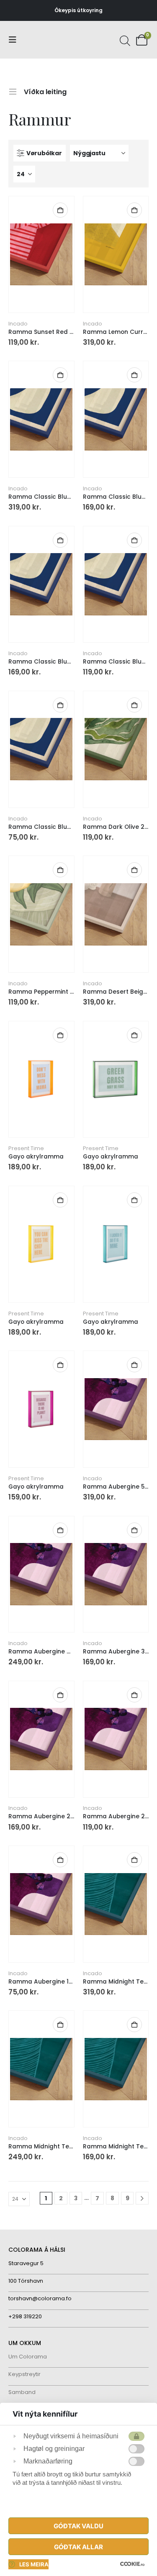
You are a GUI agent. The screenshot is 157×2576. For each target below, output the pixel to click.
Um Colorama (28, 2357)
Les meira (34, 2564)
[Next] (142, 2198)
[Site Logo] (40, 40)
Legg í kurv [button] (60, 210)
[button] (15, 40)
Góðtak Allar (78, 2547)
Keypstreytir (24, 2374)
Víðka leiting (45, 91)
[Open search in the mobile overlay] (124, 40)
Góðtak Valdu (78, 2526)
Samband (22, 2392)
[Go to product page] (41, 254)
